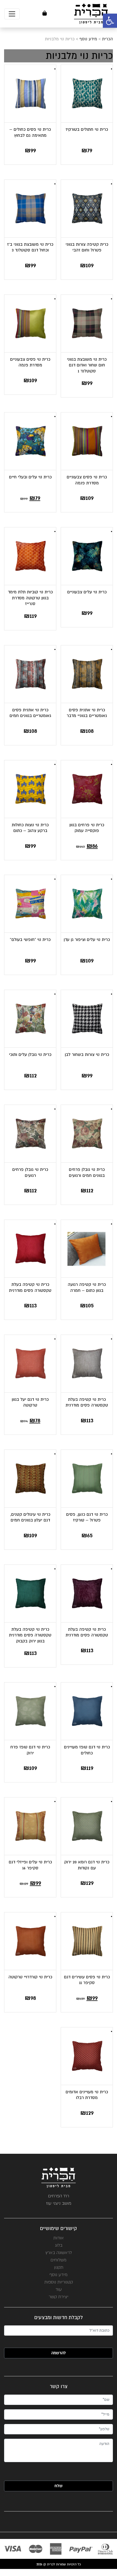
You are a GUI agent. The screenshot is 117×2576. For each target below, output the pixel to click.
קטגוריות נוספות (59, 2282)
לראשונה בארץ (59, 2253)
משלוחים (59, 2260)
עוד (59, 2289)
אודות (59, 2238)
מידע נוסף (59, 2275)
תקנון (59, 2267)
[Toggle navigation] (12, 14)
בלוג (59, 2245)
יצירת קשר (59, 2297)
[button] (110, 21)
